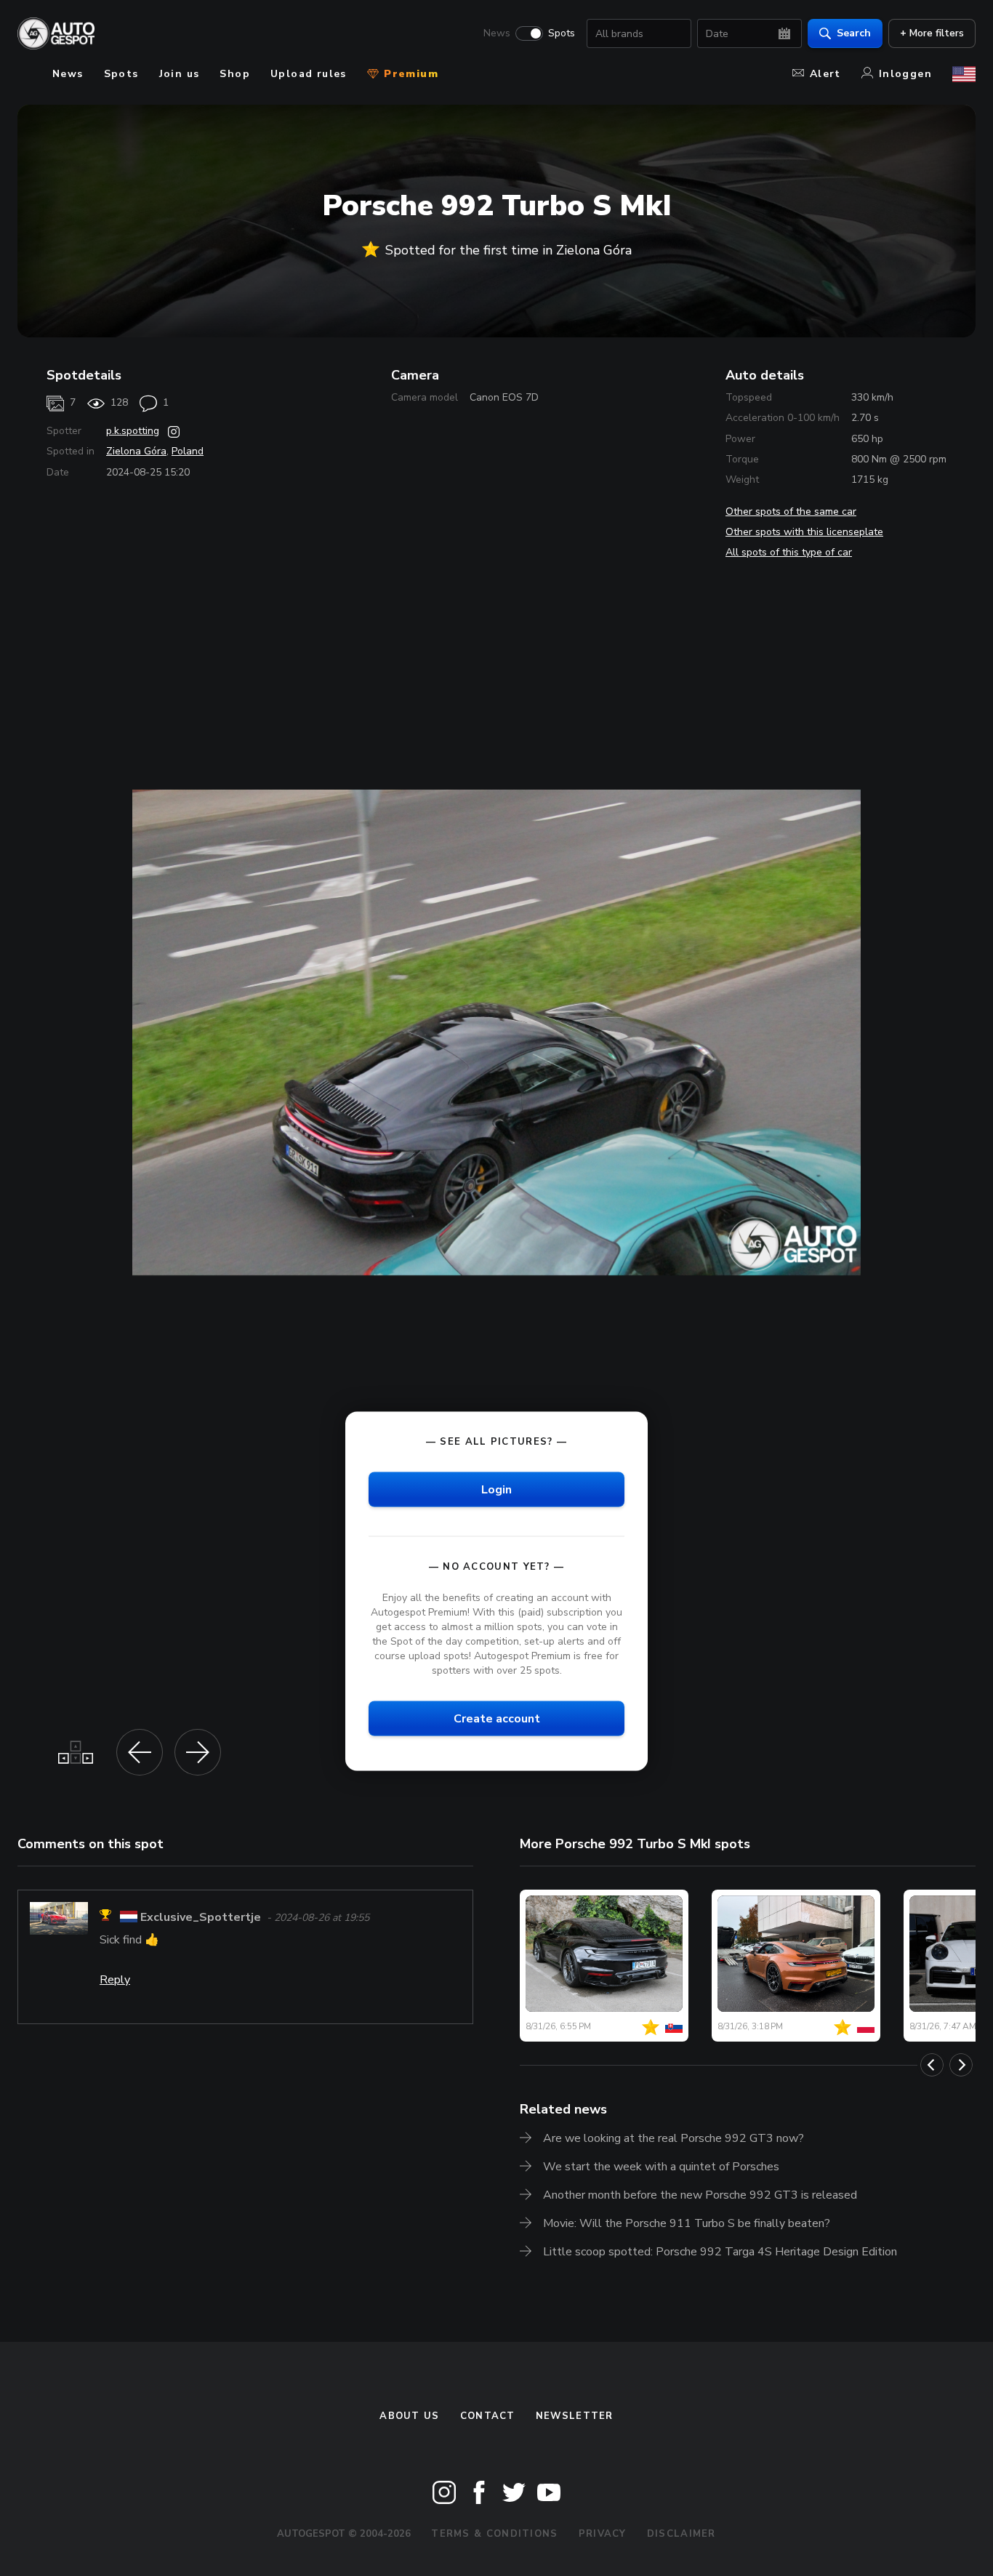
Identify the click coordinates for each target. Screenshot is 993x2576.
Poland (188, 451)
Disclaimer (682, 2534)
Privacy (603, 2534)
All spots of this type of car (789, 552)
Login (496, 1489)
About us (409, 2416)
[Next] (961, 2065)
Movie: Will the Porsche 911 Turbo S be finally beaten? (687, 2223)
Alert (825, 74)
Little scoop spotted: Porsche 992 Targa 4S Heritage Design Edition (720, 2252)
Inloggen (905, 74)
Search (854, 33)
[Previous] (932, 2065)
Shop (235, 74)
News (497, 33)
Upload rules (309, 74)
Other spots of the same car (791, 511)
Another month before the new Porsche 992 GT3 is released (700, 2195)
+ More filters (932, 33)
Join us (180, 74)
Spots (562, 33)
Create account (497, 1719)
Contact (488, 2416)
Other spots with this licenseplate (804, 532)
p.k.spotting (133, 431)
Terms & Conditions (494, 2534)
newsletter (575, 2416)
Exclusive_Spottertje (201, 1917)
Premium (409, 74)
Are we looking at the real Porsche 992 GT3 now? (674, 2138)
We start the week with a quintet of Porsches (661, 2167)
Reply (115, 1980)
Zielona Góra (136, 451)
